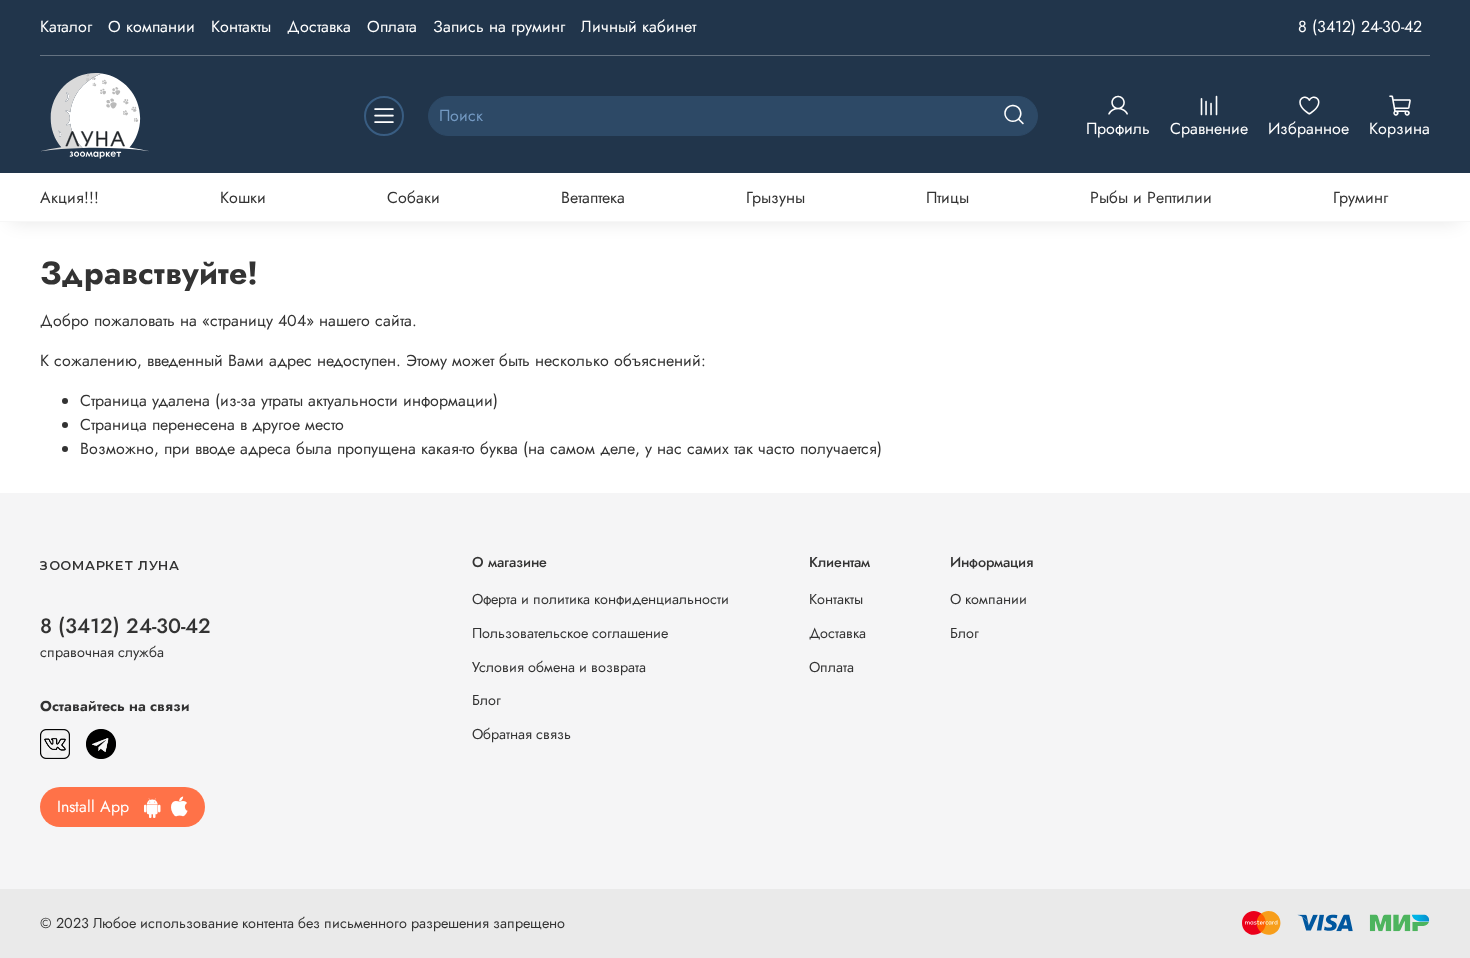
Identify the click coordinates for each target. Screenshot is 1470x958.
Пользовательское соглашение (570, 633)
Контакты (241, 26)
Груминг (1360, 197)
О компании (151, 26)
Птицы (947, 197)
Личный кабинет (638, 26)
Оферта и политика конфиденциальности (600, 599)
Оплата (392, 26)
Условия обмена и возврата (559, 667)
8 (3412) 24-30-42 (1360, 26)
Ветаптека (593, 197)
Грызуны (775, 197)
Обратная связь (521, 734)
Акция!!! (69, 197)
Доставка (319, 26)
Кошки (243, 197)
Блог (486, 700)
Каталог (66, 26)
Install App (100, 806)
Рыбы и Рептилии (1151, 197)
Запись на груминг (499, 26)
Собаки (413, 197)
